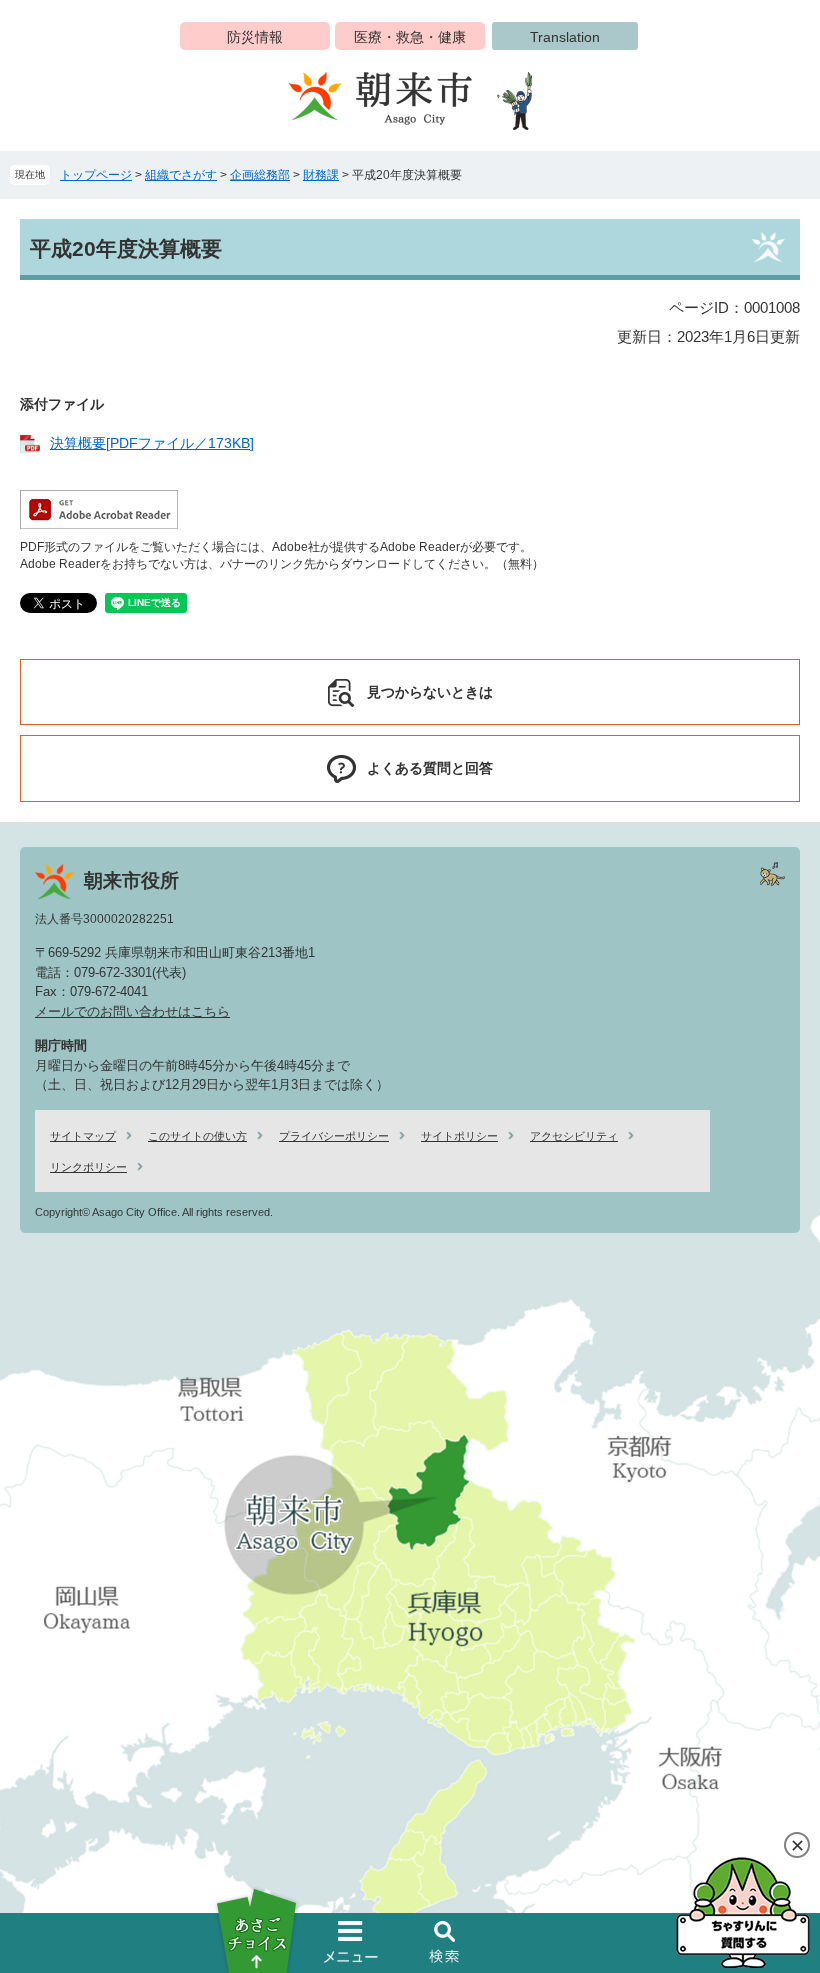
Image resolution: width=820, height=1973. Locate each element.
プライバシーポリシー (334, 1136)
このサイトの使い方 (197, 1136)
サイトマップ (83, 1136)
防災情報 (255, 37)
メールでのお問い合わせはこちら (132, 1011)
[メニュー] (351, 1942)
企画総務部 (260, 175)
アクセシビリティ (574, 1136)
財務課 (321, 175)
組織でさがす (181, 175)
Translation (565, 37)
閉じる (797, 1845)
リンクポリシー (88, 1167)
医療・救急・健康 (410, 37)
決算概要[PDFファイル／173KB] (152, 443)
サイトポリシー (459, 1136)
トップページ (96, 175)
